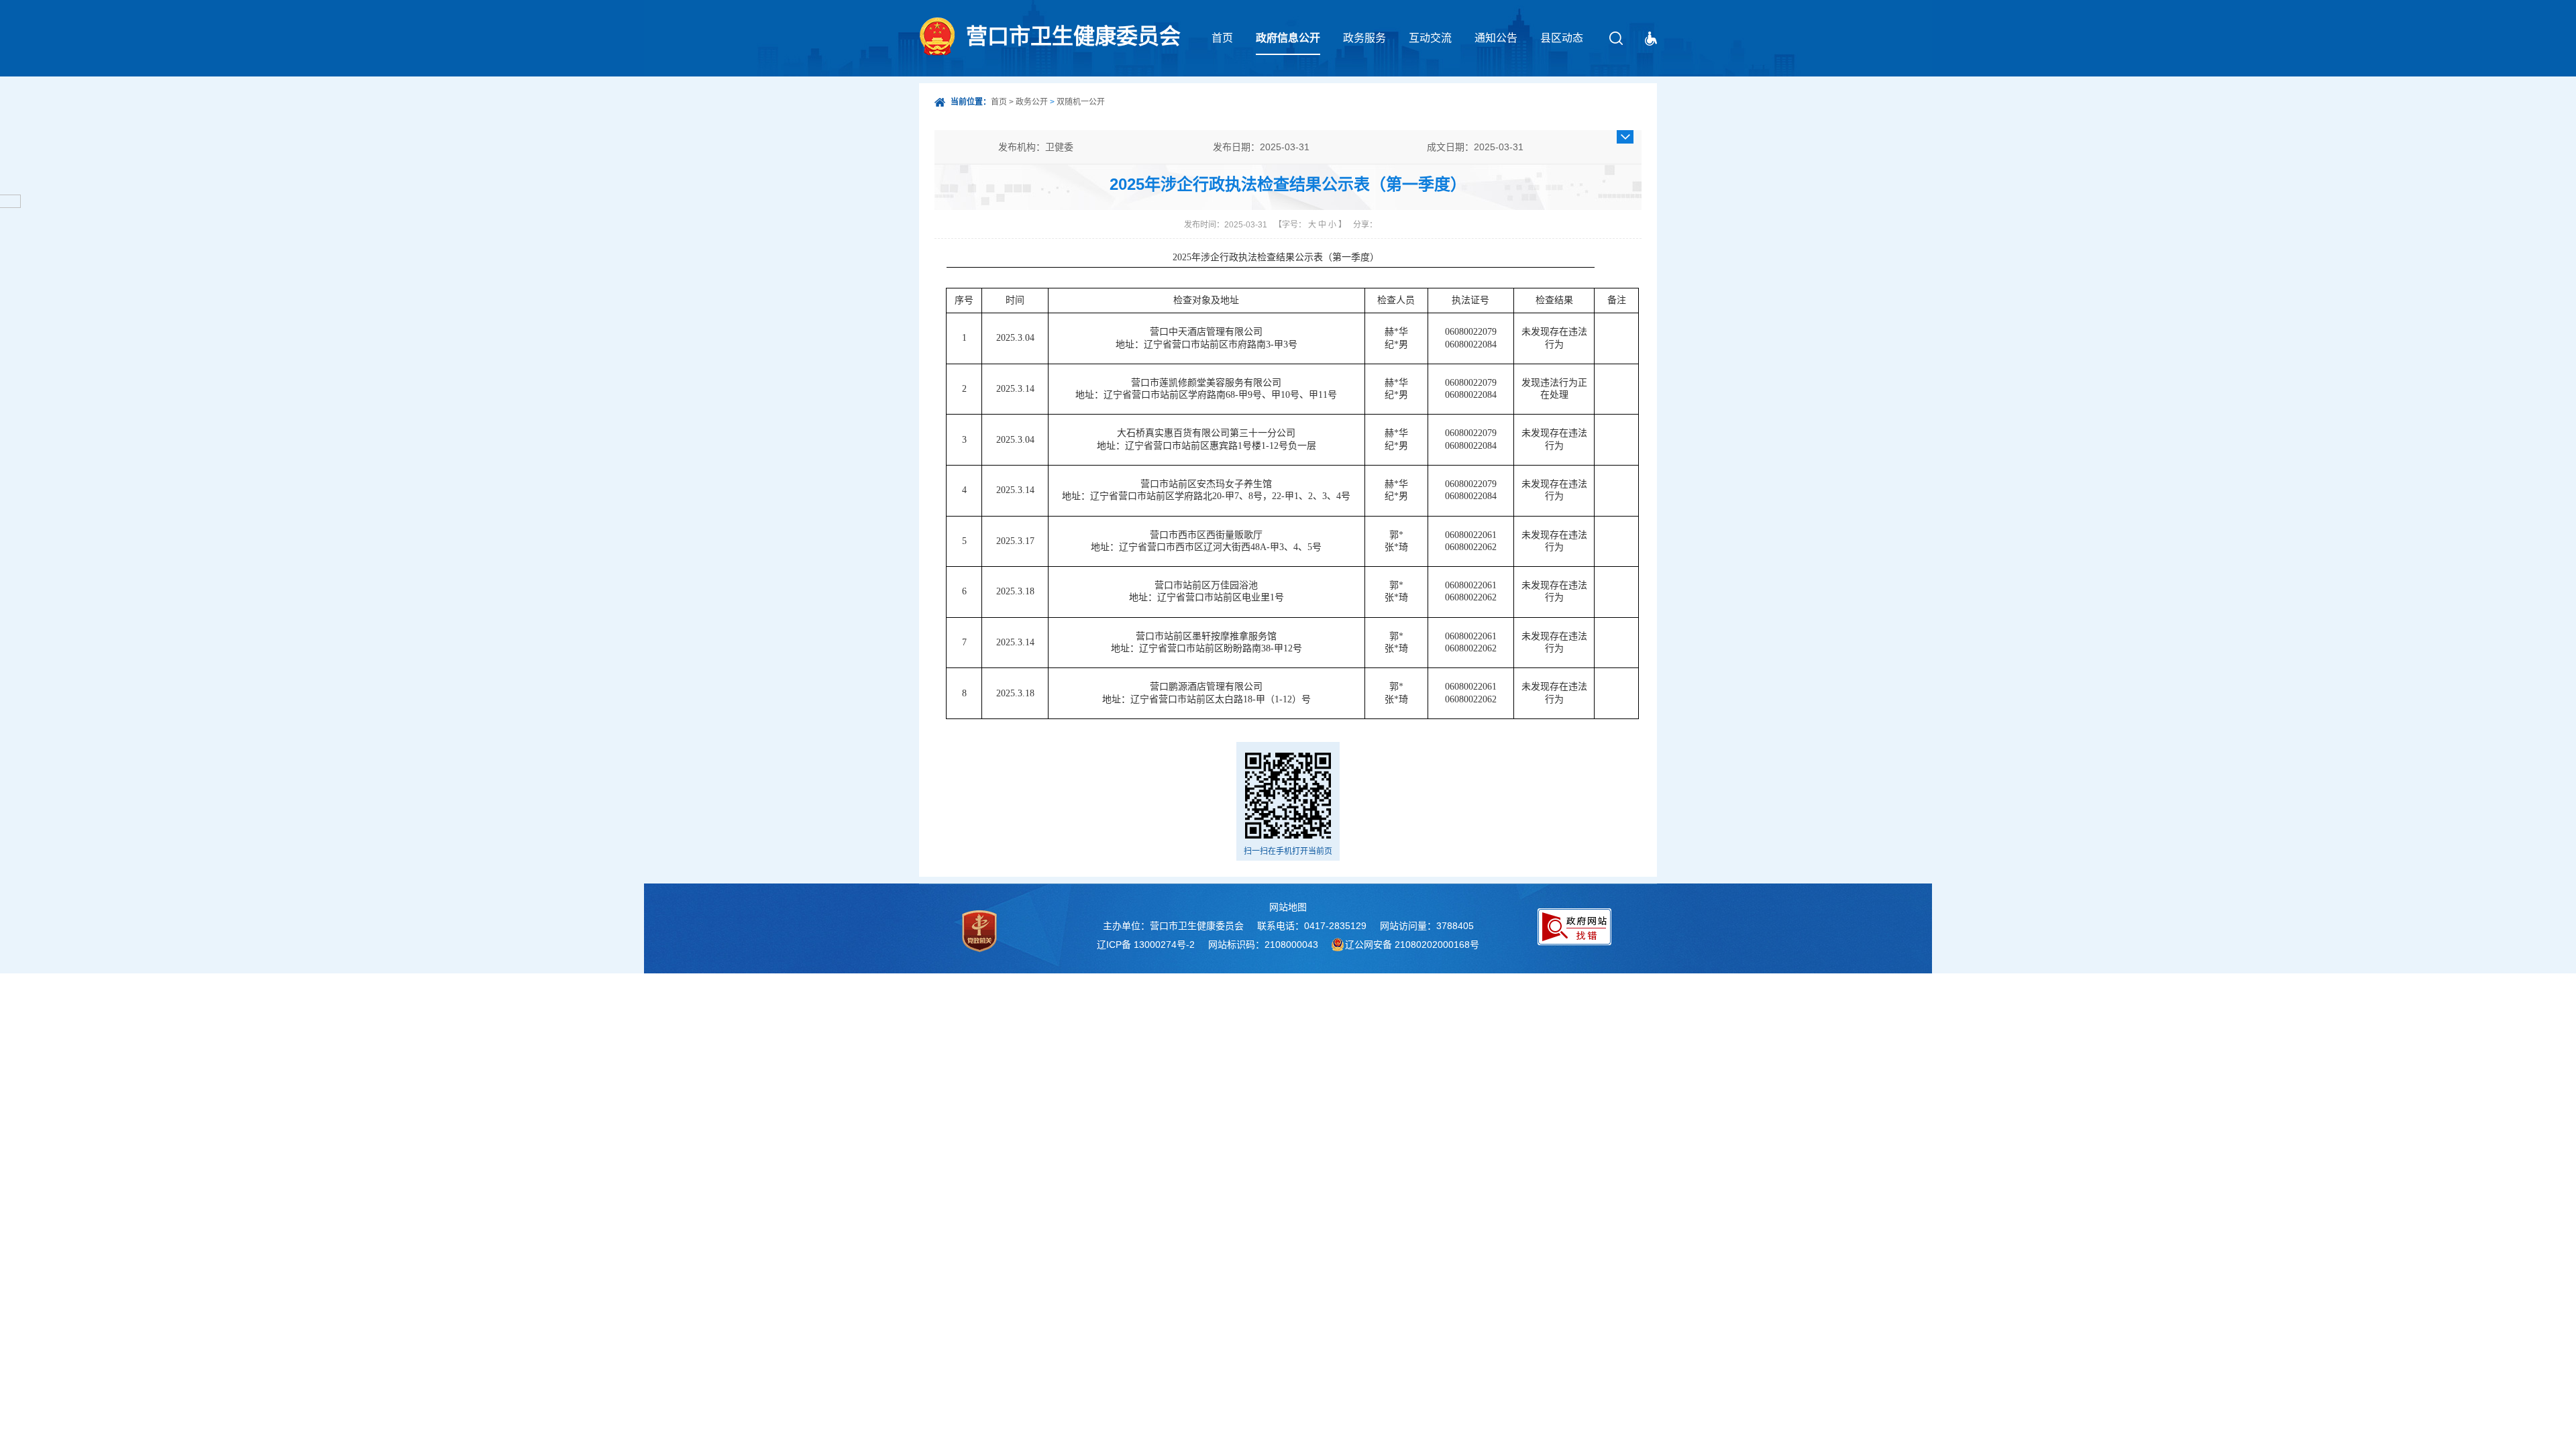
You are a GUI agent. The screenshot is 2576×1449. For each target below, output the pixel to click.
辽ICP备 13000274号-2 (1146, 945)
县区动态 (1562, 38)
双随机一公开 (1081, 102)
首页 (1222, 38)
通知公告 (1496, 38)
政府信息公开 (1288, 38)
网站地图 (1288, 907)
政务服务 (1364, 38)
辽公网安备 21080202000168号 (1412, 945)
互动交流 (1430, 38)
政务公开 (1032, 102)
